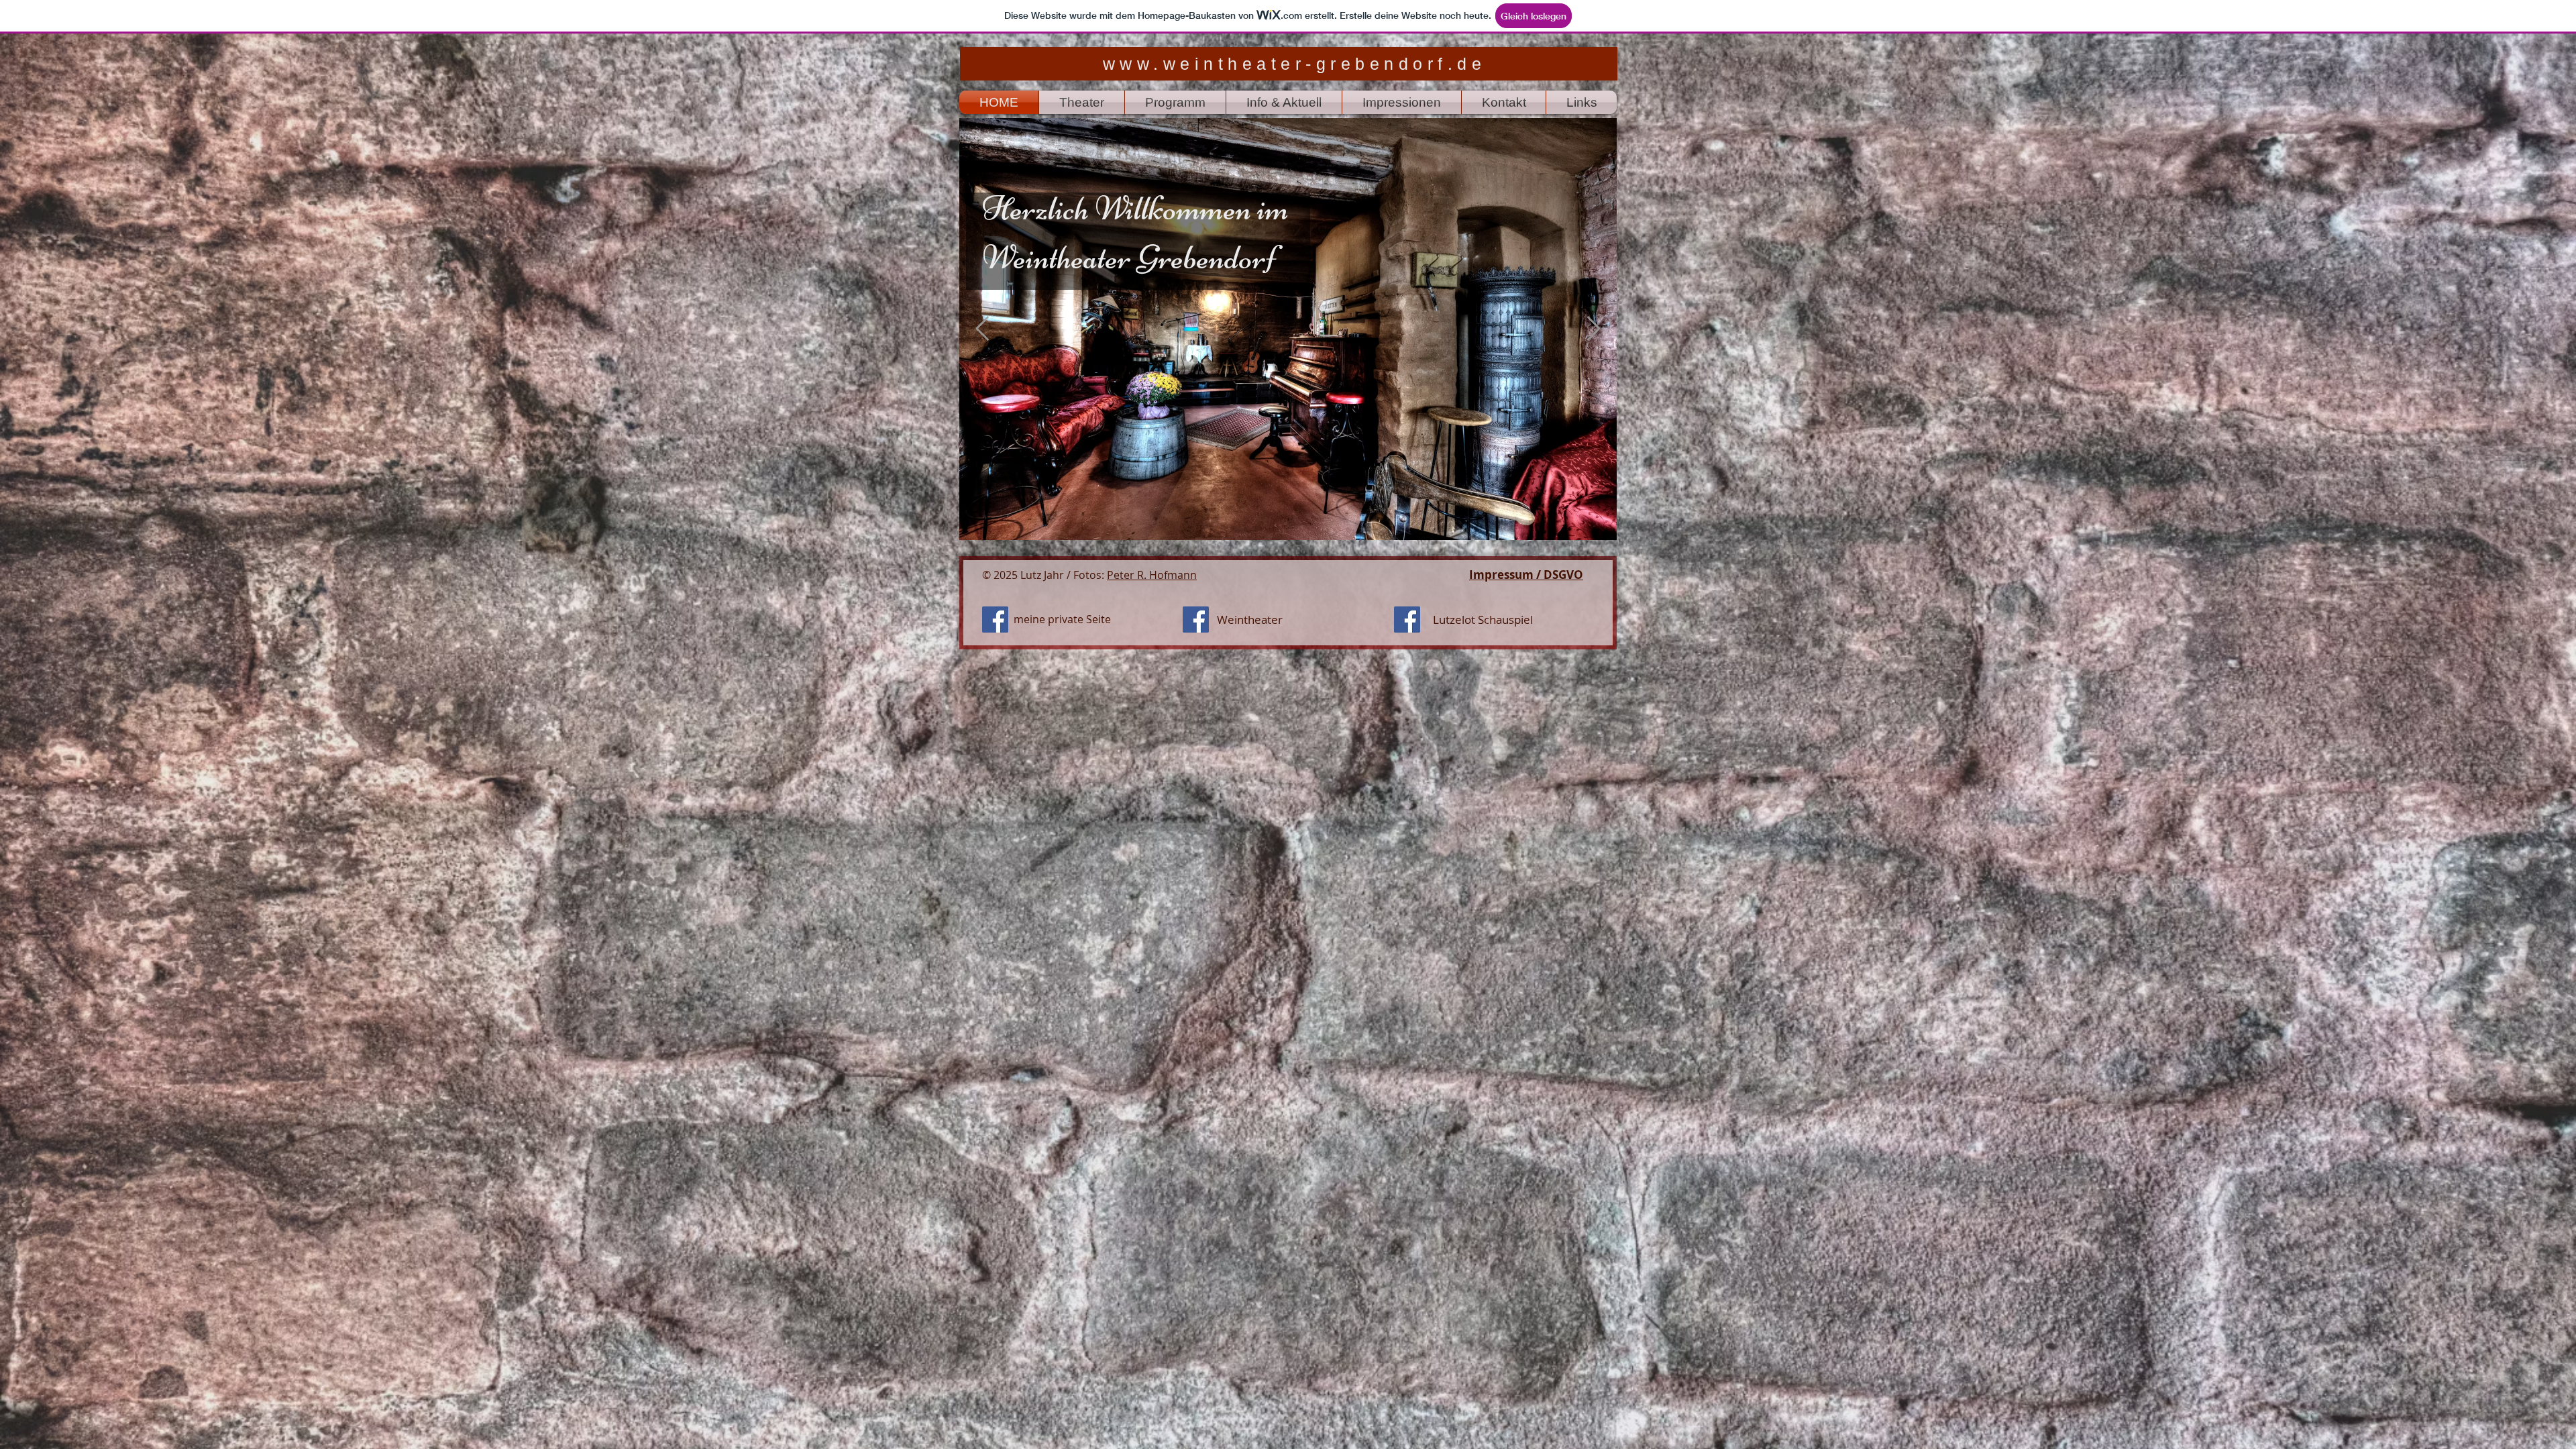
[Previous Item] (982, 329)
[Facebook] (995, 620)
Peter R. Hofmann (1152, 575)
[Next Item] (1594, 329)
